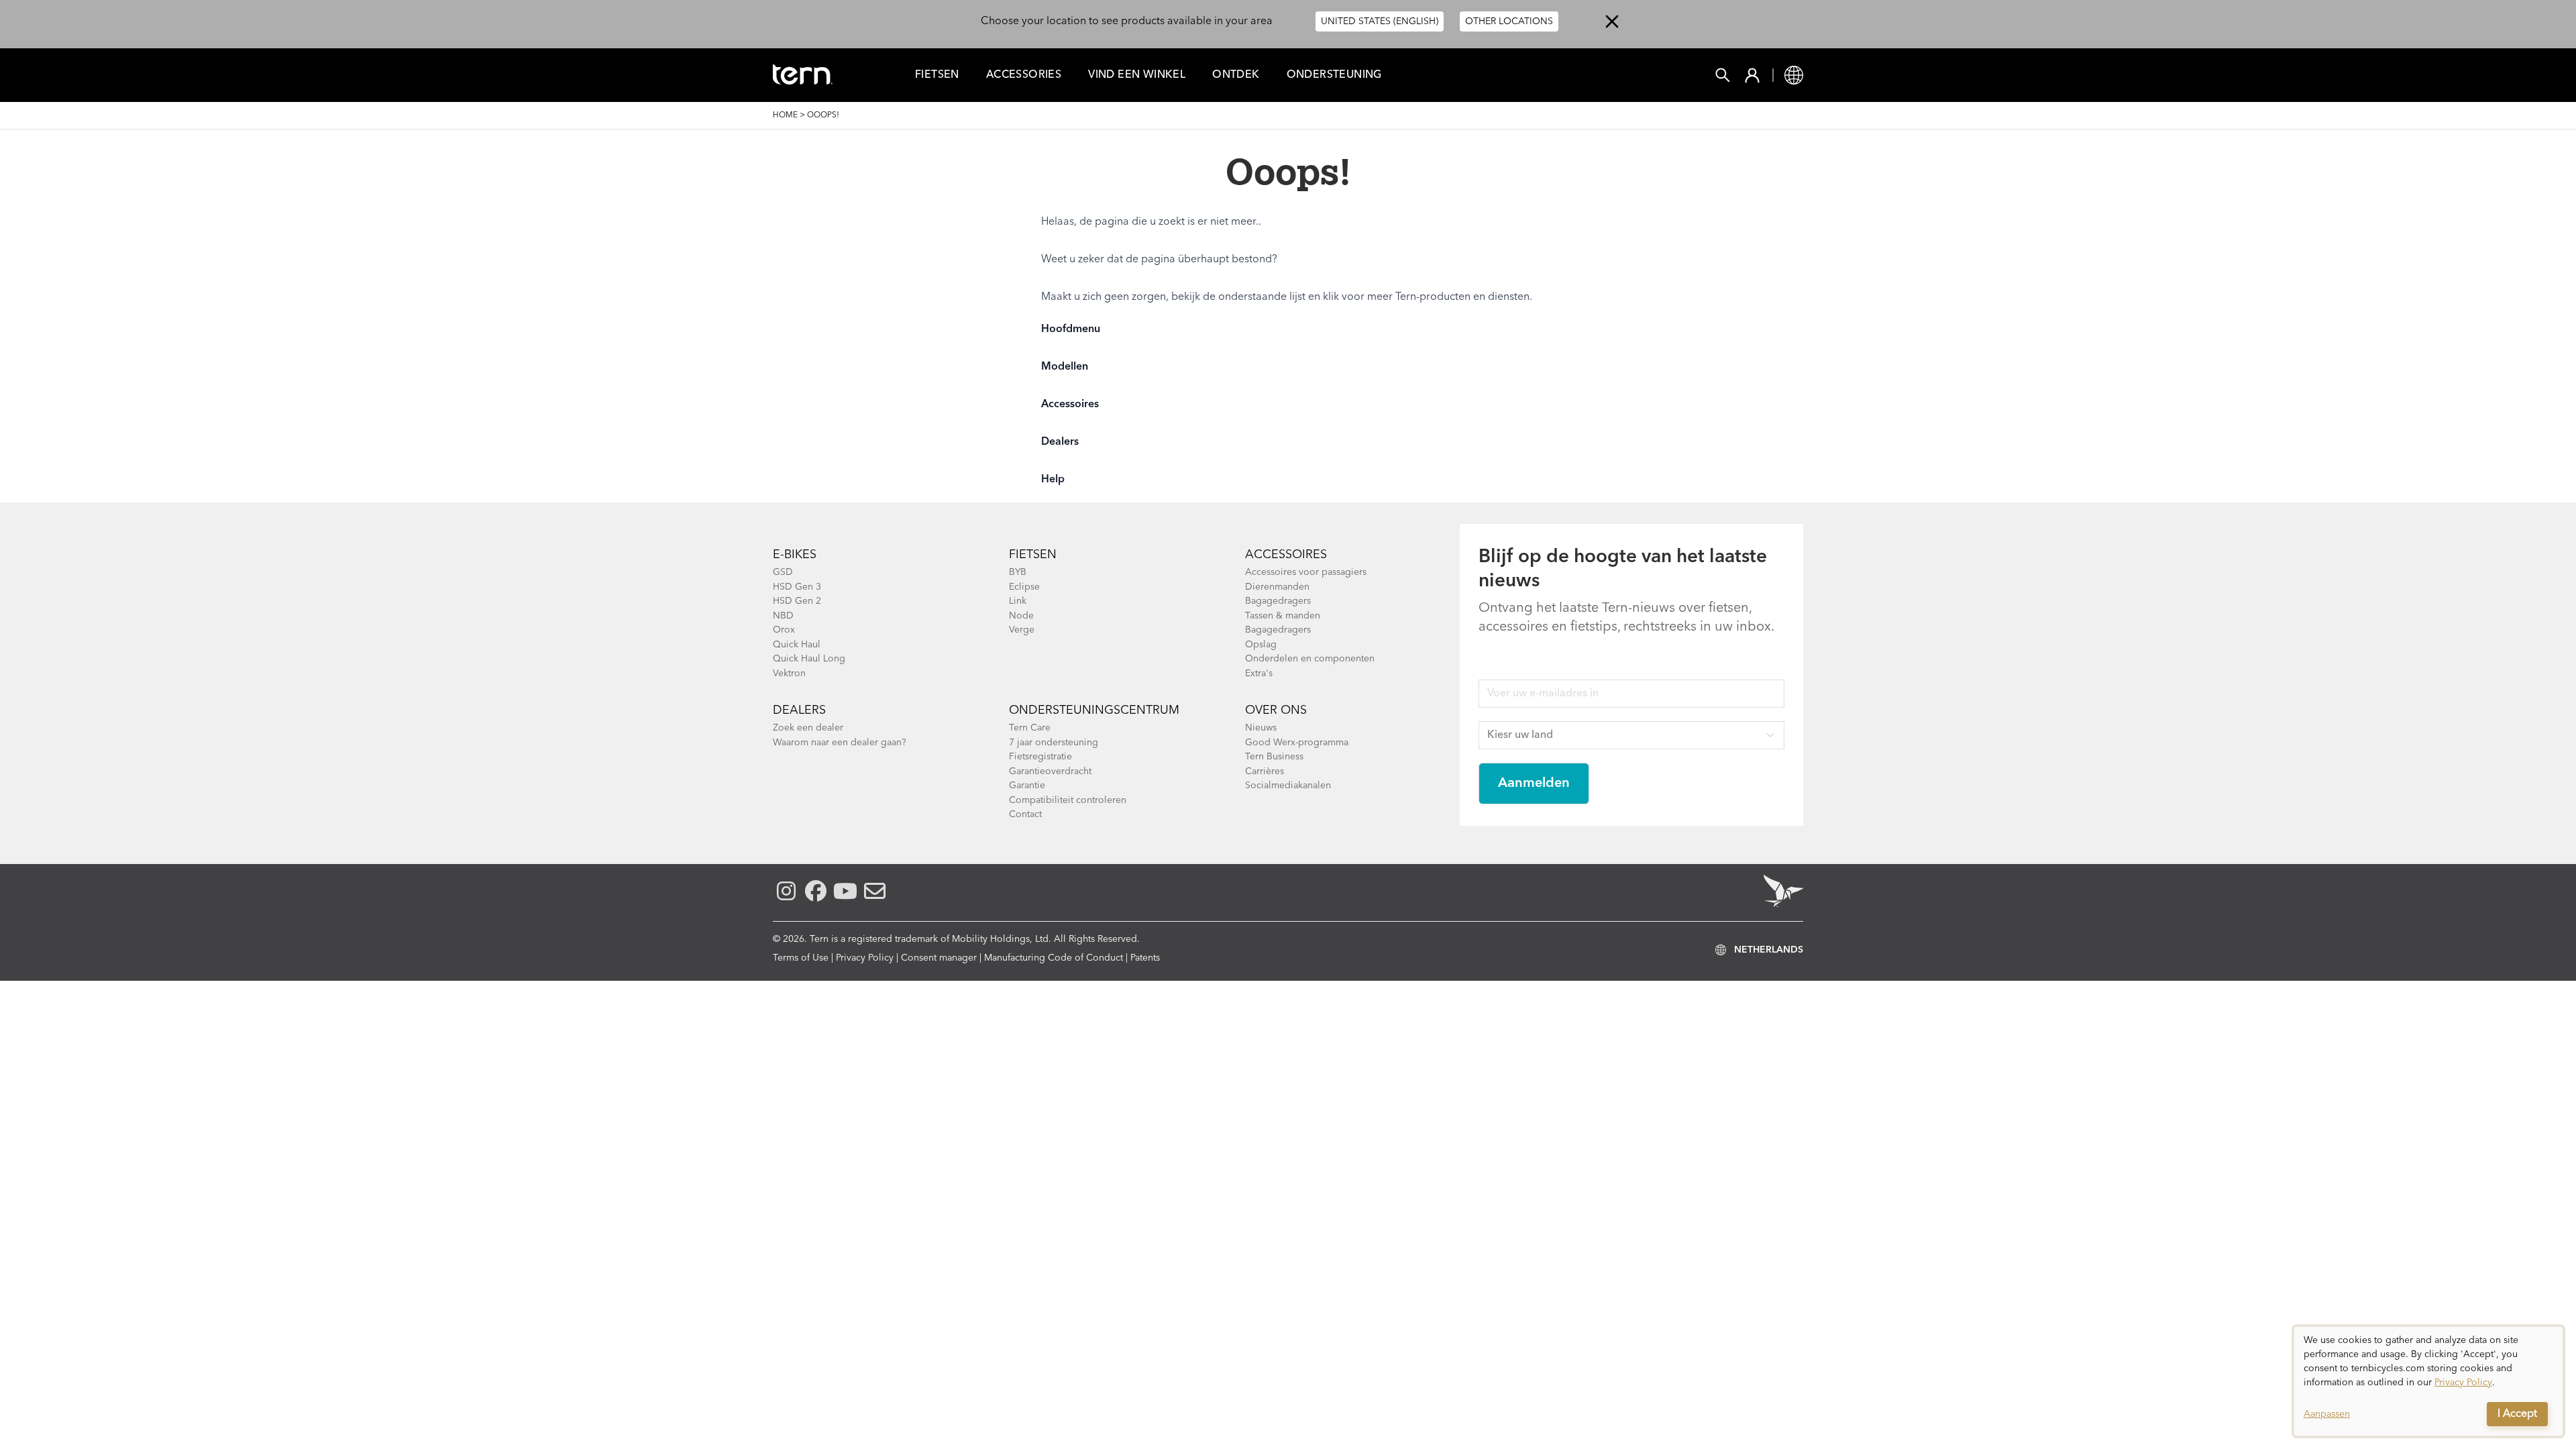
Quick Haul (797, 645)
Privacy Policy (865, 958)
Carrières (1265, 771)
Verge (1022, 630)
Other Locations (1509, 21)
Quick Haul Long (809, 659)
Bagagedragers (1278, 601)
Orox (784, 630)
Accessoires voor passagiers (1306, 572)
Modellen (1065, 367)
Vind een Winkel (1137, 75)
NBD (783, 616)
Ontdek (1236, 75)
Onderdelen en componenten (1310, 659)
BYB (1018, 572)
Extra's (1259, 674)
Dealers (1060, 442)
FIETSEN (937, 75)
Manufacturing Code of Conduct (1054, 958)
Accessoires (1070, 405)
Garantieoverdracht (1050, 771)
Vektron (789, 674)
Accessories (1024, 75)
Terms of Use (801, 958)
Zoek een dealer (808, 728)
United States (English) (1380, 21)
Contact (1025, 814)
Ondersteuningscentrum (1094, 710)
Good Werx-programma (1297, 743)
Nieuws (1261, 728)
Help (1053, 480)
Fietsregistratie (1040, 757)
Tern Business (1274, 757)
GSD (783, 572)
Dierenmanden (1277, 587)
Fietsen (1033, 555)
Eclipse (1024, 587)
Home (785, 115)
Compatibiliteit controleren (1068, 800)
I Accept (2517, 1414)
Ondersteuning (1334, 75)
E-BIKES (795, 555)
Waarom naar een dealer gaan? (840, 743)
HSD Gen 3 (797, 587)
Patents (1145, 958)
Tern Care (1030, 728)
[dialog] (2428, 1381)
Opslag (1261, 645)
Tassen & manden (1283, 616)
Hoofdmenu (1071, 329)
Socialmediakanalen (1288, 786)
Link (1018, 601)
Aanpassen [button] (2327, 1414)
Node (1021, 616)
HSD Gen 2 (797, 601)
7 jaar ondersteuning (1054, 743)
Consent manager (939, 958)
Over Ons (1276, 710)
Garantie (1027, 786)
